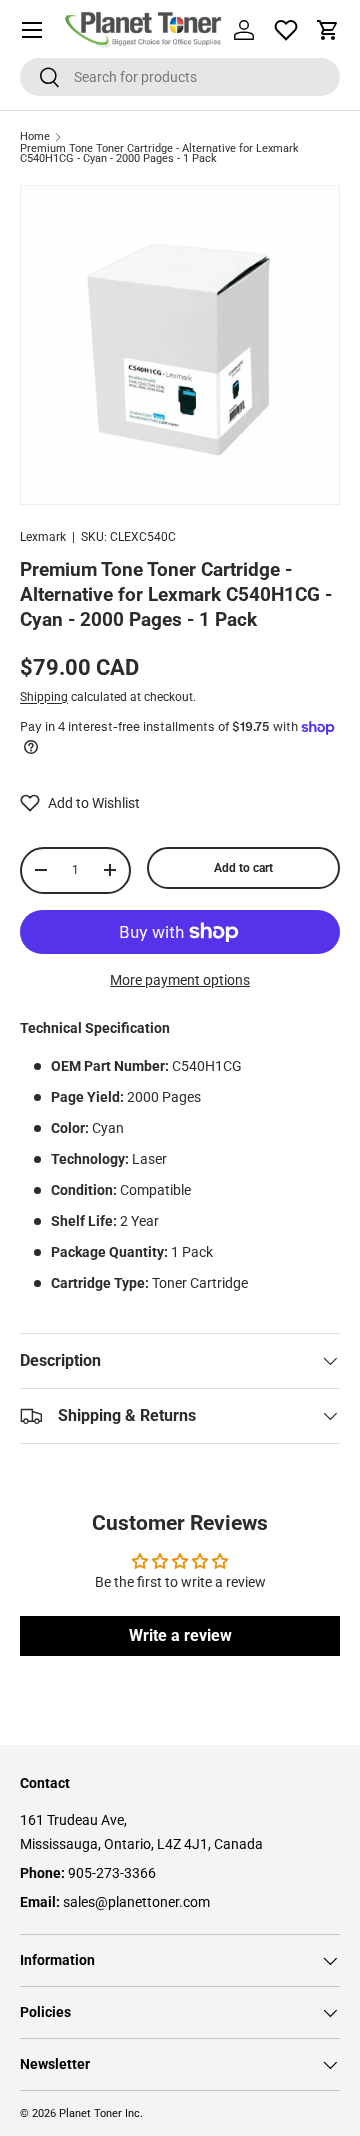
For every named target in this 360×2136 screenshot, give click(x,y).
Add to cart (243, 868)
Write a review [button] (180, 1635)
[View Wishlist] (286, 30)
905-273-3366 (112, 1873)
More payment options (180, 980)
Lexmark (43, 537)
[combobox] (180, 77)
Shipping (44, 697)
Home (35, 137)
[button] (328, 30)
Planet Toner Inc (99, 2113)
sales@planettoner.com (136, 1902)
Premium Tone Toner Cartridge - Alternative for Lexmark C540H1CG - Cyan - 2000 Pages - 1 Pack (159, 154)
